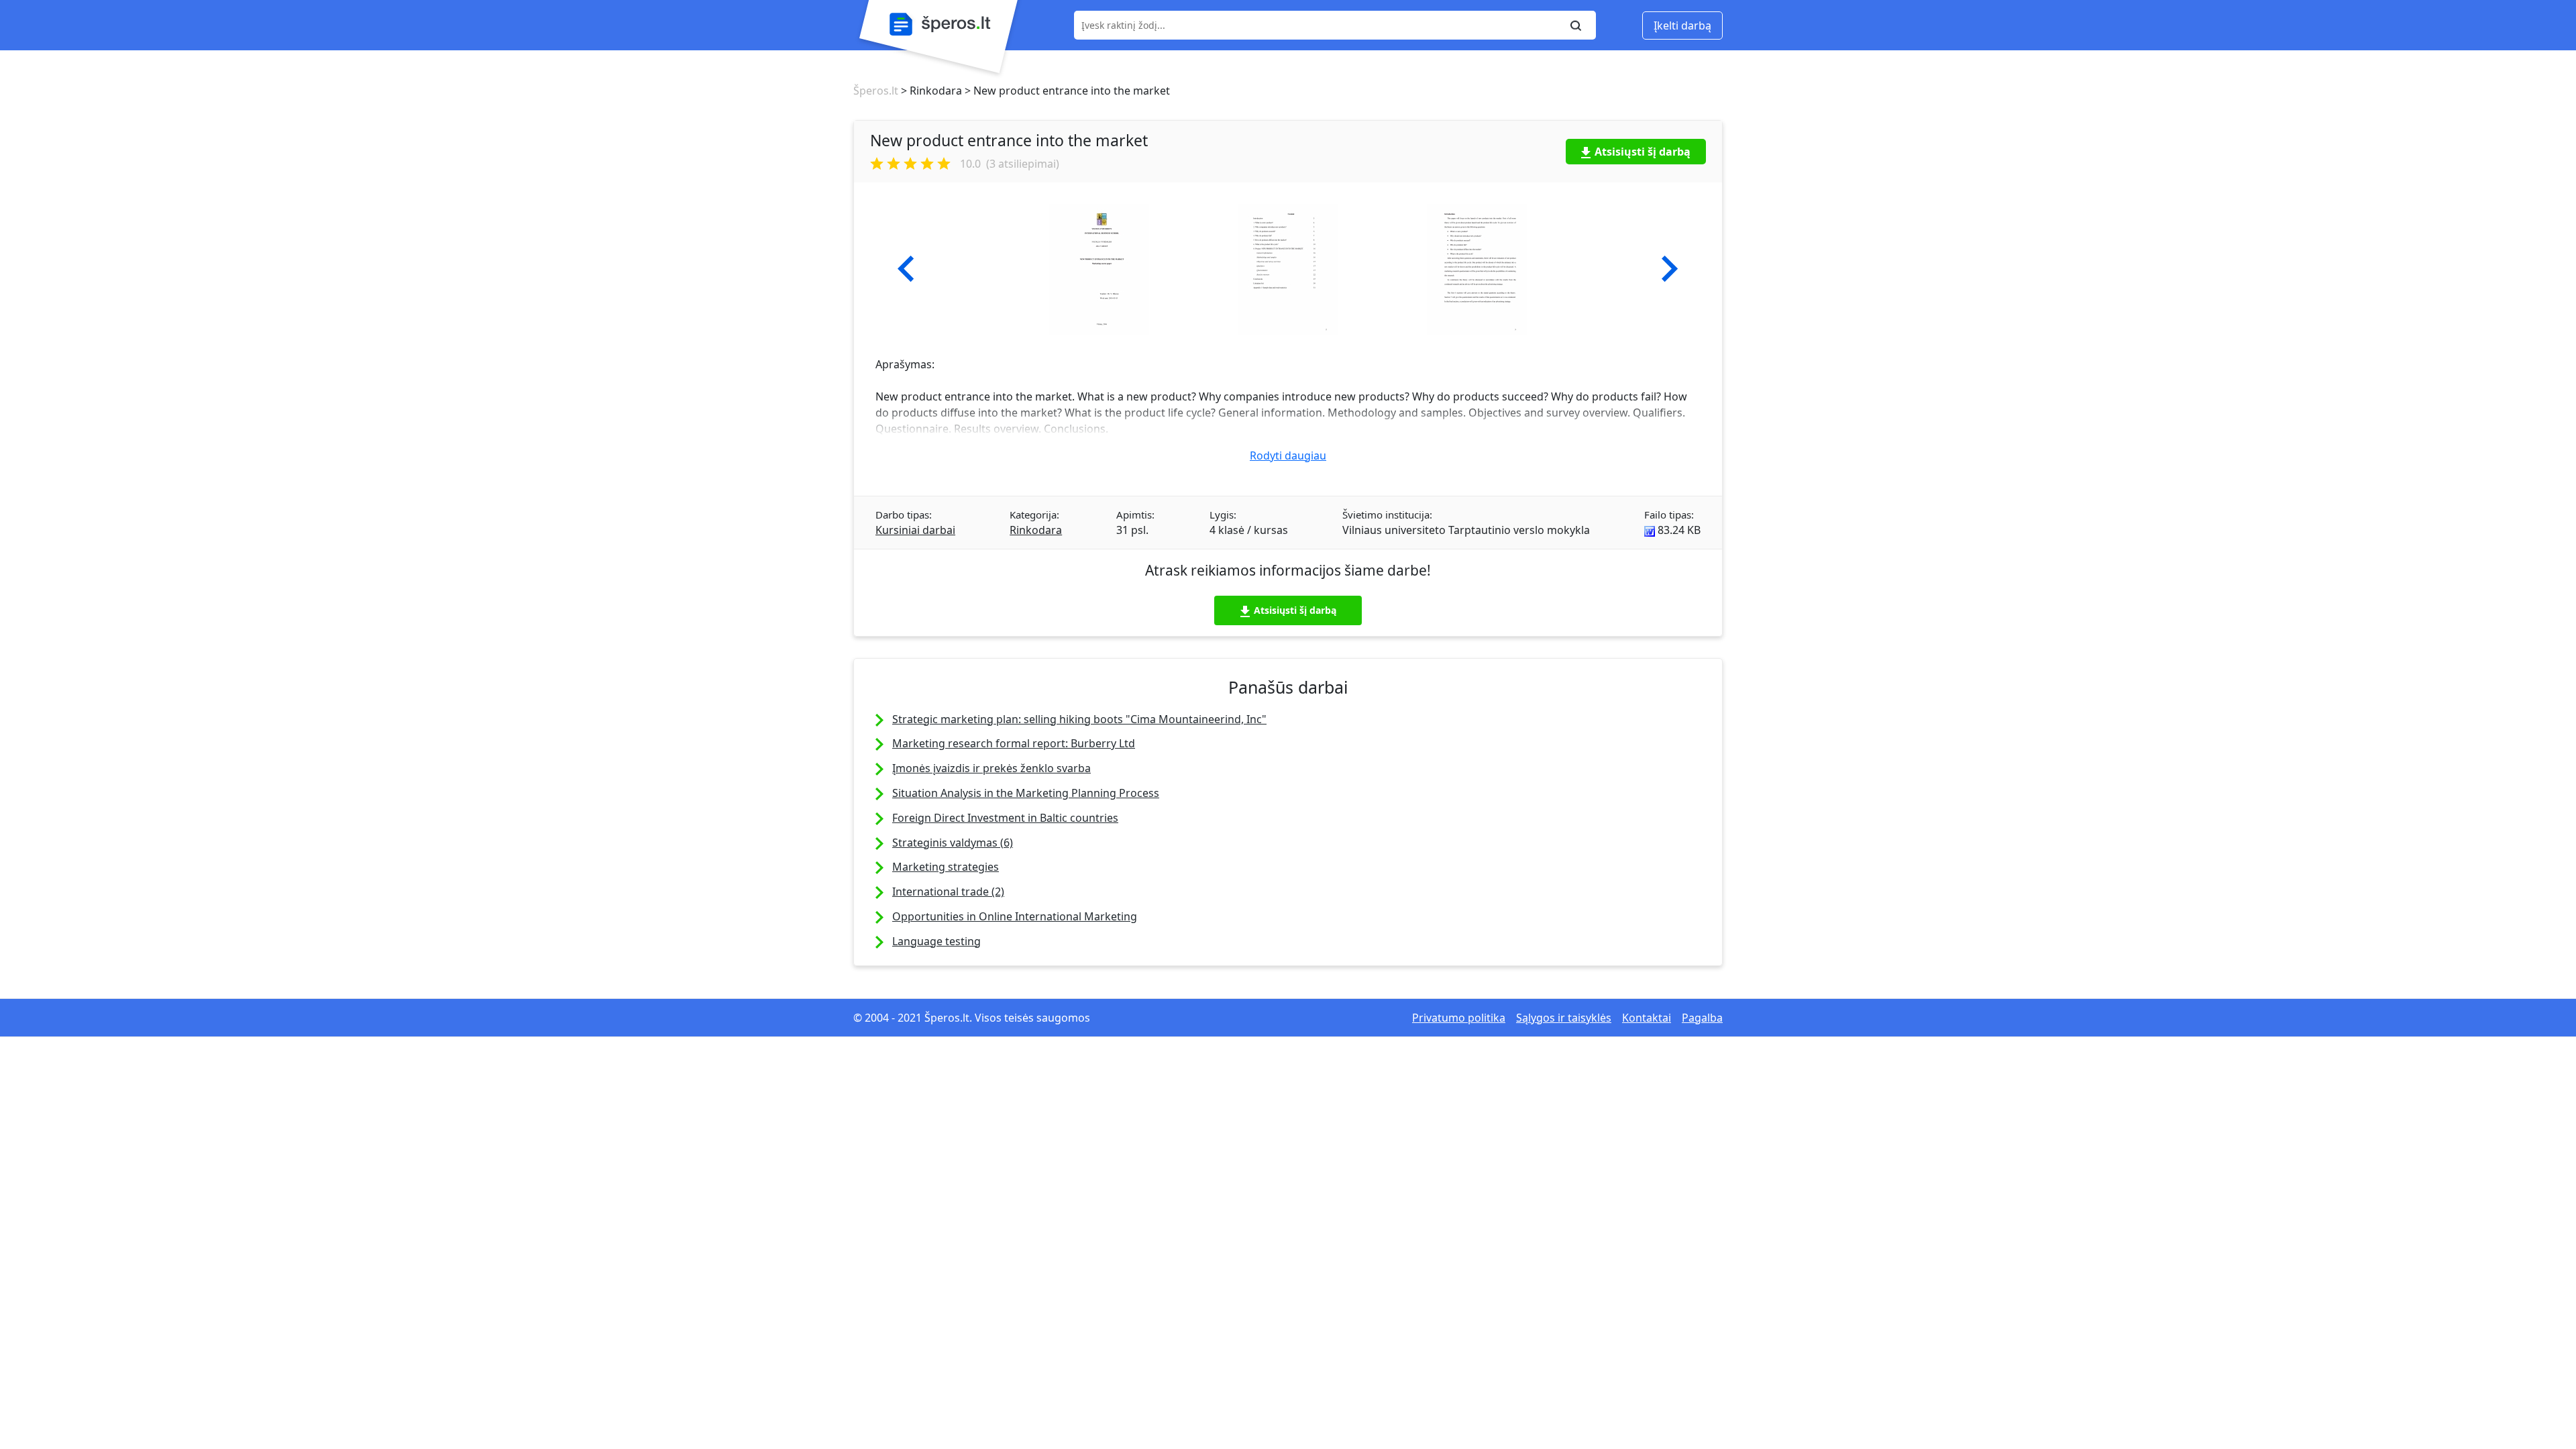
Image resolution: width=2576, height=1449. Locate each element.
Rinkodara (1036, 530)
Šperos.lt (876, 91)
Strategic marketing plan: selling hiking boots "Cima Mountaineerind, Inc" (1079, 719)
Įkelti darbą (1682, 25)
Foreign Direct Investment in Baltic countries (1005, 818)
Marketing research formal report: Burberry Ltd (1014, 743)
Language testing (936, 941)
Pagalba (1702, 1018)
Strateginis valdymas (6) (953, 843)
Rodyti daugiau (1288, 455)
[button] (906, 269)
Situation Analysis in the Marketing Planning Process (1026, 793)
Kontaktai (1647, 1018)
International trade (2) (948, 892)
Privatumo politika (1459, 1018)
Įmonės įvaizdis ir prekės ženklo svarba (991, 768)
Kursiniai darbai (915, 530)
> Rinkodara (930, 91)
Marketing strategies (946, 867)
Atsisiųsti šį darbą (1643, 152)
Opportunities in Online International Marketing (1015, 916)
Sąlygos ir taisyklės (1564, 1018)
